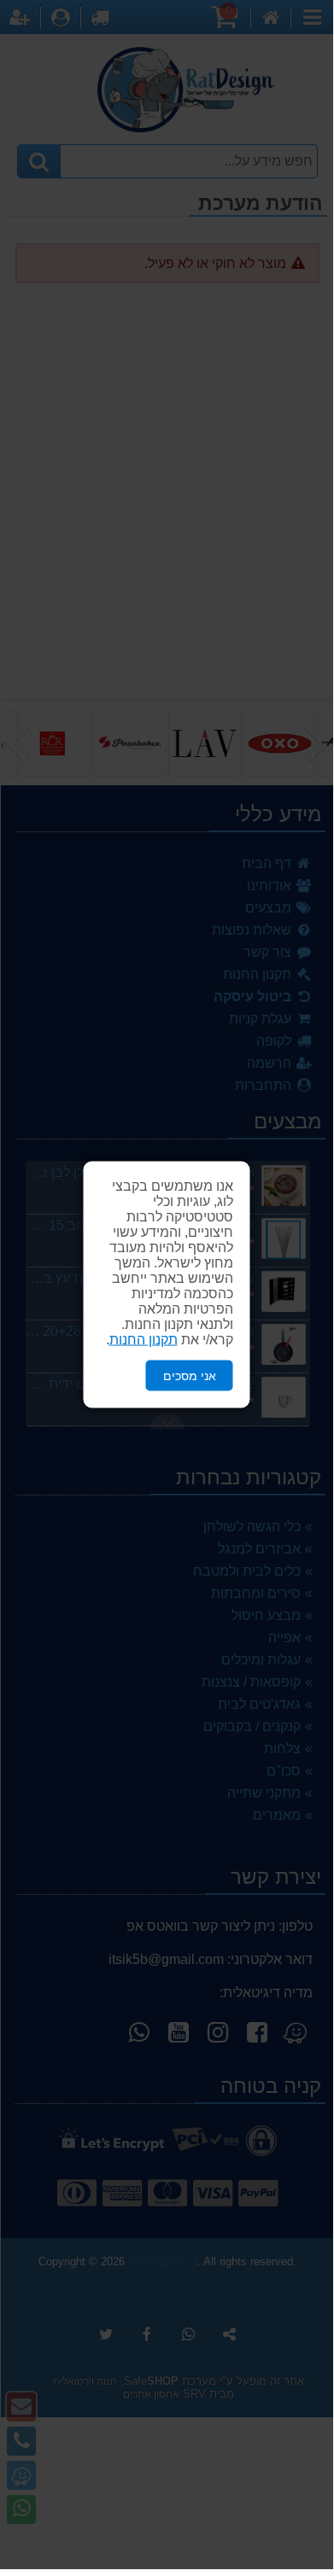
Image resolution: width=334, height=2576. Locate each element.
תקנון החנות (144, 1339)
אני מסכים (190, 1375)
